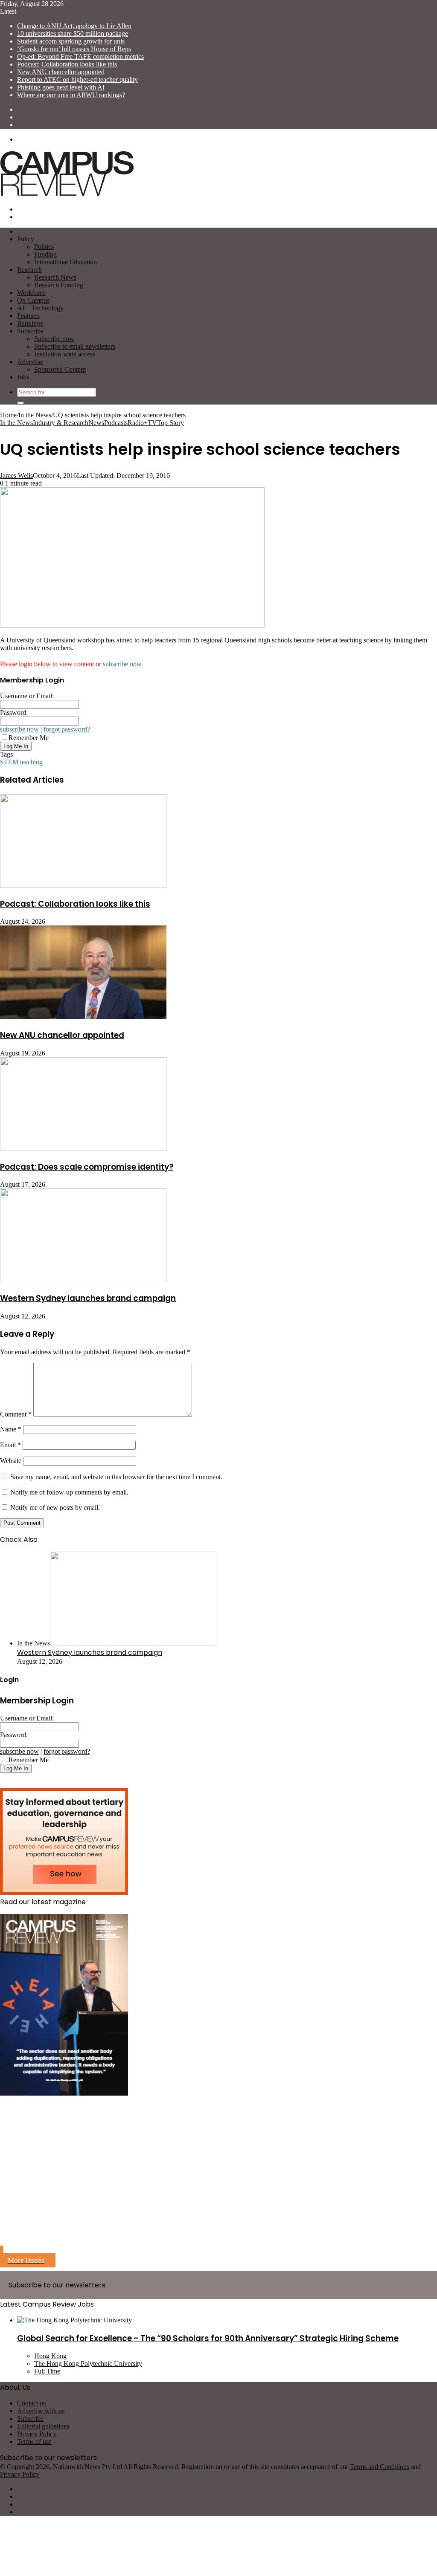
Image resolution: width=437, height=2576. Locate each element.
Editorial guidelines (43, 2426)
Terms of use (34, 2442)
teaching (31, 762)
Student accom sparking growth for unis (71, 41)
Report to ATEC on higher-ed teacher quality (77, 80)
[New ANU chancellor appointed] (83, 1017)
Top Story (170, 423)
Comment (16, 1414)
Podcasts (116, 423)
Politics (44, 247)
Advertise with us (41, 2411)
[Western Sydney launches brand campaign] (83, 1280)
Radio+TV (142, 423)
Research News (55, 277)
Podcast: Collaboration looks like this (67, 64)
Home (8, 415)
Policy (26, 239)
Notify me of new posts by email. (55, 1508)
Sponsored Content (60, 369)
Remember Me (29, 738)
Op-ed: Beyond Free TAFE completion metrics (80, 56)
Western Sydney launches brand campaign (88, 1298)
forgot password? (67, 729)
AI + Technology (40, 308)
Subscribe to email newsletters (75, 346)
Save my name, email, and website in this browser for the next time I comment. (116, 1477)
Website (11, 1461)
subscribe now (122, 664)
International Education (66, 262)
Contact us (31, 2403)
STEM (9, 762)
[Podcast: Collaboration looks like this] (83, 886)
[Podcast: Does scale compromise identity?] (83, 1149)
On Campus (33, 300)
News (96, 423)
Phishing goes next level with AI (61, 87)
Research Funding (59, 285)
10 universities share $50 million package (73, 33)
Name (11, 1429)
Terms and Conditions (380, 2467)
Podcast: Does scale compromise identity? (87, 1167)
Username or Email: (27, 696)
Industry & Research (61, 423)
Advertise (30, 362)
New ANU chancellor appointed (61, 72)
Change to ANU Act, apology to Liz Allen (74, 26)
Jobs (23, 377)
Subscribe (30, 331)
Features (28, 316)
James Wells (16, 476)
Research (29, 270)
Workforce (31, 293)
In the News (35, 415)
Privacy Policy (37, 2434)
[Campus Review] (67, 195)
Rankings (30, 323)
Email (10, 1445)
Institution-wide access (65, 354)
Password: (14, 713)
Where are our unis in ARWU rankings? (71, 95)
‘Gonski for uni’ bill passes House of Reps (74, 49)
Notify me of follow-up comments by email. (69, 1492)
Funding (45, 254)
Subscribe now (54, 339)
